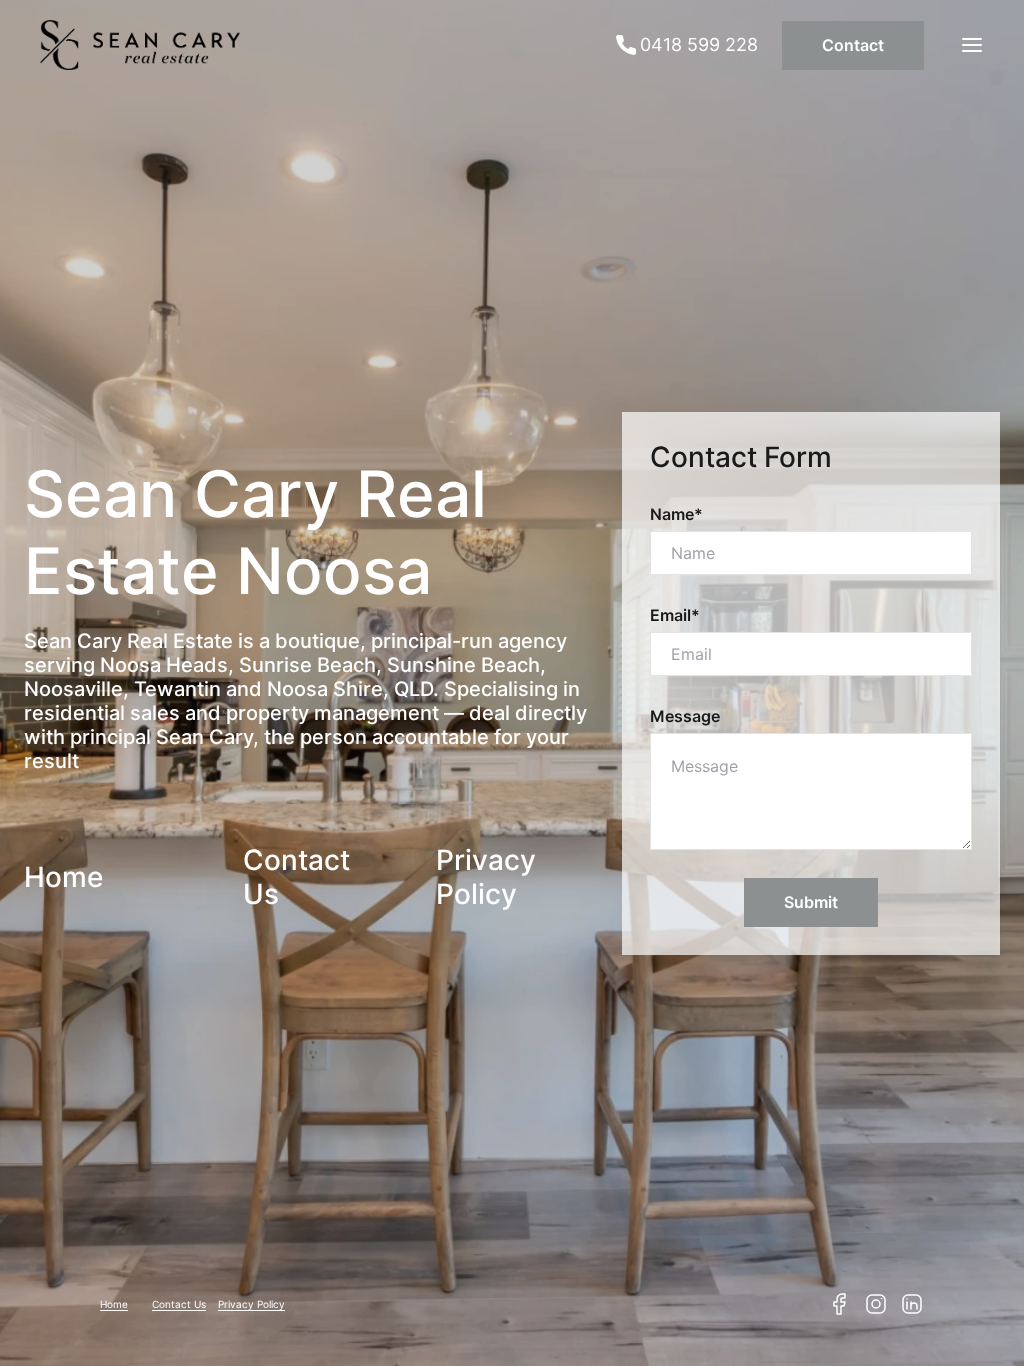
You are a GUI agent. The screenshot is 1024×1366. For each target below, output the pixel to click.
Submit (811, 902)
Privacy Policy (486, 877)
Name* (676, 514)
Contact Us (179, 1304)
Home (63, 877)
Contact (853, 45)
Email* (675, 615)
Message (685, 716)
